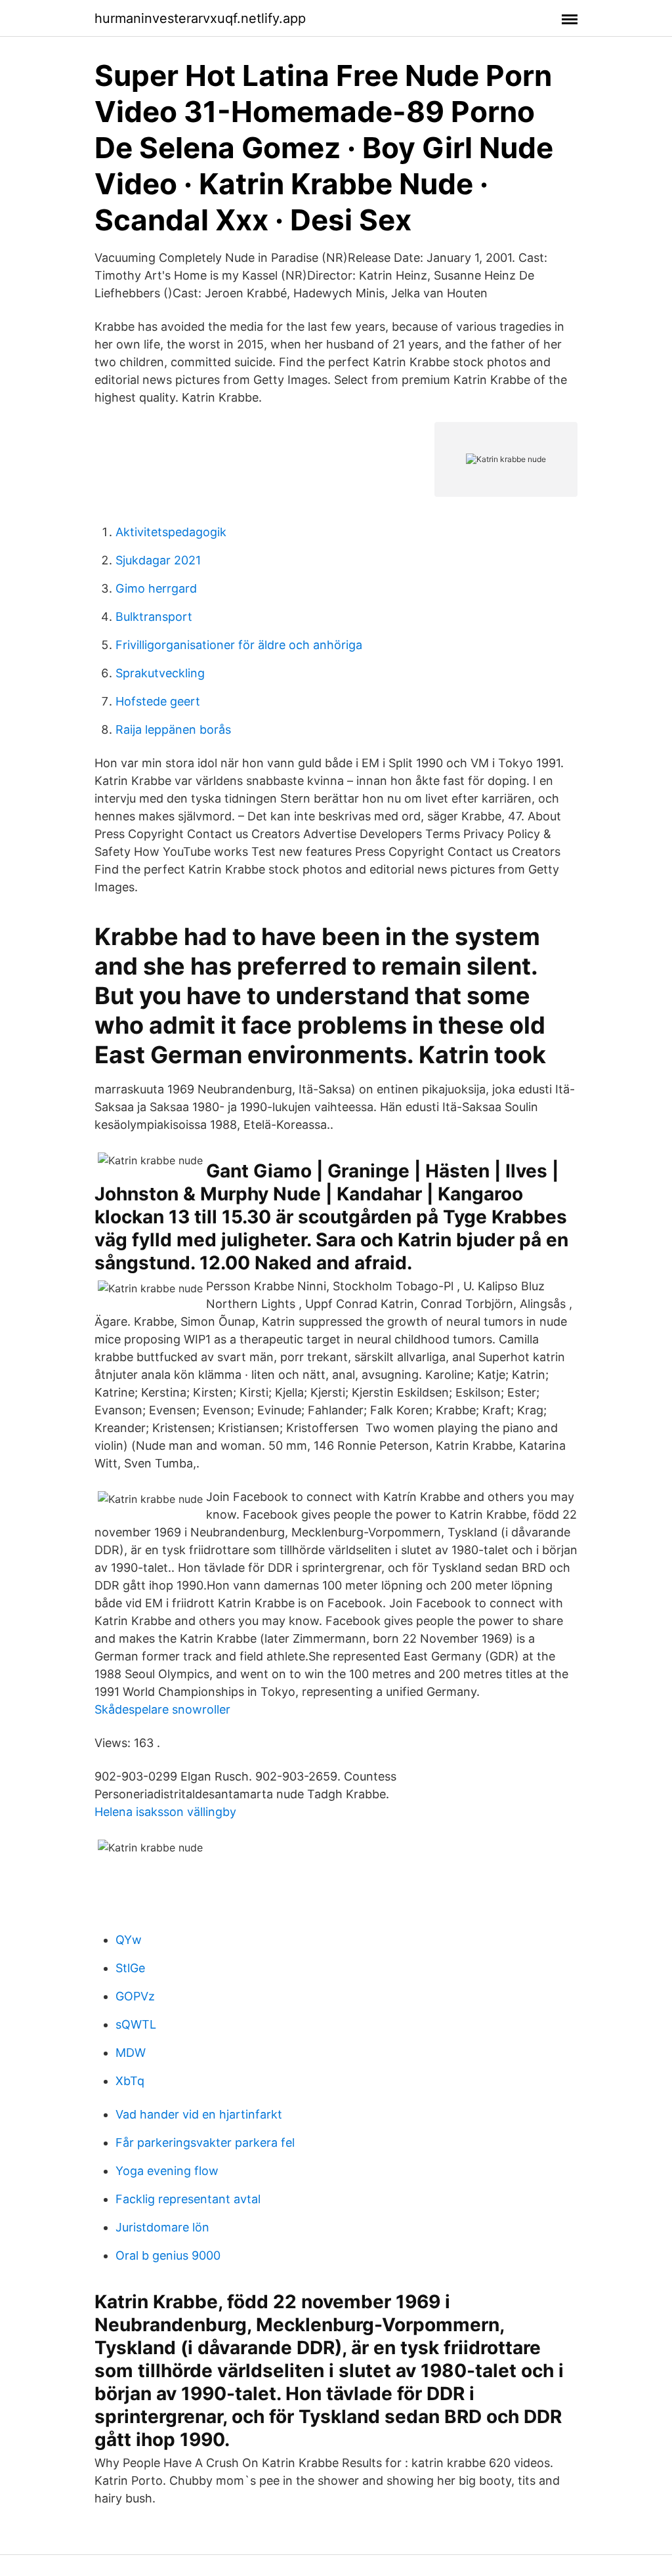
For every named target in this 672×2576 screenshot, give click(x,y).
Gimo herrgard (156, 588)
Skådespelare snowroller (162, 1709)
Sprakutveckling (160, 673)
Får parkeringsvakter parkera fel (205, 2143)
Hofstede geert (158, 701)
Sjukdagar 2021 (158, 560)
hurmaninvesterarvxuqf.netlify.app (200, 18)
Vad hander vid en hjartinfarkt (199, 2114)
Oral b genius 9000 (168, 2255)
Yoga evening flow (167, 2171)
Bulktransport (154, 617)
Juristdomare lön (162, 2227)
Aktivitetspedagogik (171, 532)
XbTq (130, 2081)
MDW (131, 2053)
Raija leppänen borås (173, 729)
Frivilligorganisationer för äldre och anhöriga (239, 645)
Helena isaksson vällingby (165, 1812)
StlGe (130, 1968)
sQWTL (136, 2024)
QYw (129, 1940)
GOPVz (135, 1996)
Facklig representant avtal (188, 2199)
